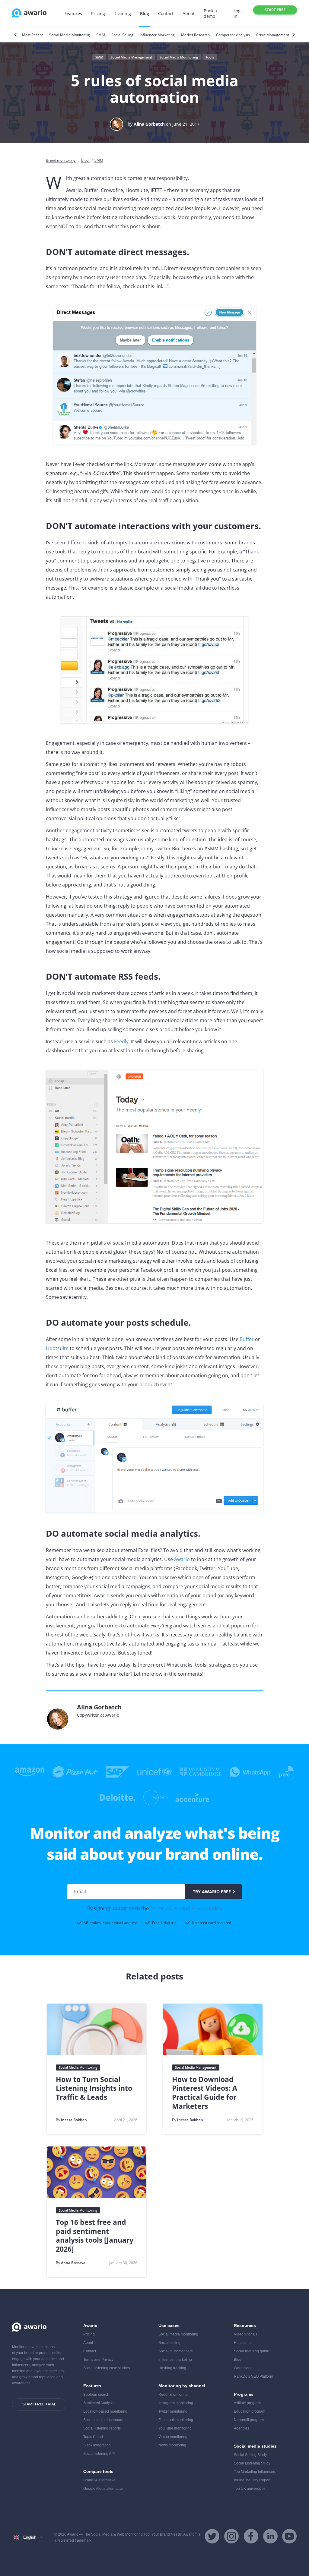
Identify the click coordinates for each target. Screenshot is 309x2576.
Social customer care (176, 2351)
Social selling (169, 2343)
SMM (99, 57)
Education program (250, 2411)
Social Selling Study (250, 2455)
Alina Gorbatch (149, 124)
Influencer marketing (175, 2360)
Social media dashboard (103, 2420)
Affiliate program (247, 2403)
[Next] (293, 35)
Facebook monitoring (176, 2420)
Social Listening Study (252, 2463)
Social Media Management (131, 57)
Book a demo (210, 13)
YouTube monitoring (175, 2428)
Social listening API (99, 2454)
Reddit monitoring (173, 2395)
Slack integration (97, 2445)
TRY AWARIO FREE (212, 1892)
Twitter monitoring (173, 2411)
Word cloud (243, 2368)
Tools (210, 57)
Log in (237, 13)
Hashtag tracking (172, 2368)
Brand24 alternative (99, 2480)
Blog (145, 13)
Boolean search (96, 2395)
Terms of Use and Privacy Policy (186, 1908)
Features (73, 13)
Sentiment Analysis (99, 2403)
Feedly (121, 1041)
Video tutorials (246, 2334)
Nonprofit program (249, 2420)
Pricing (98, 13)
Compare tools (98, 2471)
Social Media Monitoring (179, 57)
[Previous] (16, 35)
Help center (243, 2343)
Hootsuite (57, 1348)
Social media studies (255, 2446)
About (189, 13)
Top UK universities (250, 2489)
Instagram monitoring (176, 2403)
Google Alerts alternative (103, 2489)
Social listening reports (102, 2428)
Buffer (247, 1339)
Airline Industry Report (252, 2480)
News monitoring (172, 2445)
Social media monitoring (178, 2334)
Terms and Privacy (98, 2360)
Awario (182, 1559)
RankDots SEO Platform (253, 2376)
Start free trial (275, 11)
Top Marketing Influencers (255, 2472)
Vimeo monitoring (173, 2437)
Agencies (242, 2428)
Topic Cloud (93, 2437)
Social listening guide (252, 2351)
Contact (166, 13)
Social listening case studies (107, 2368)
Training (123, 13)
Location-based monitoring (105, 2411)
